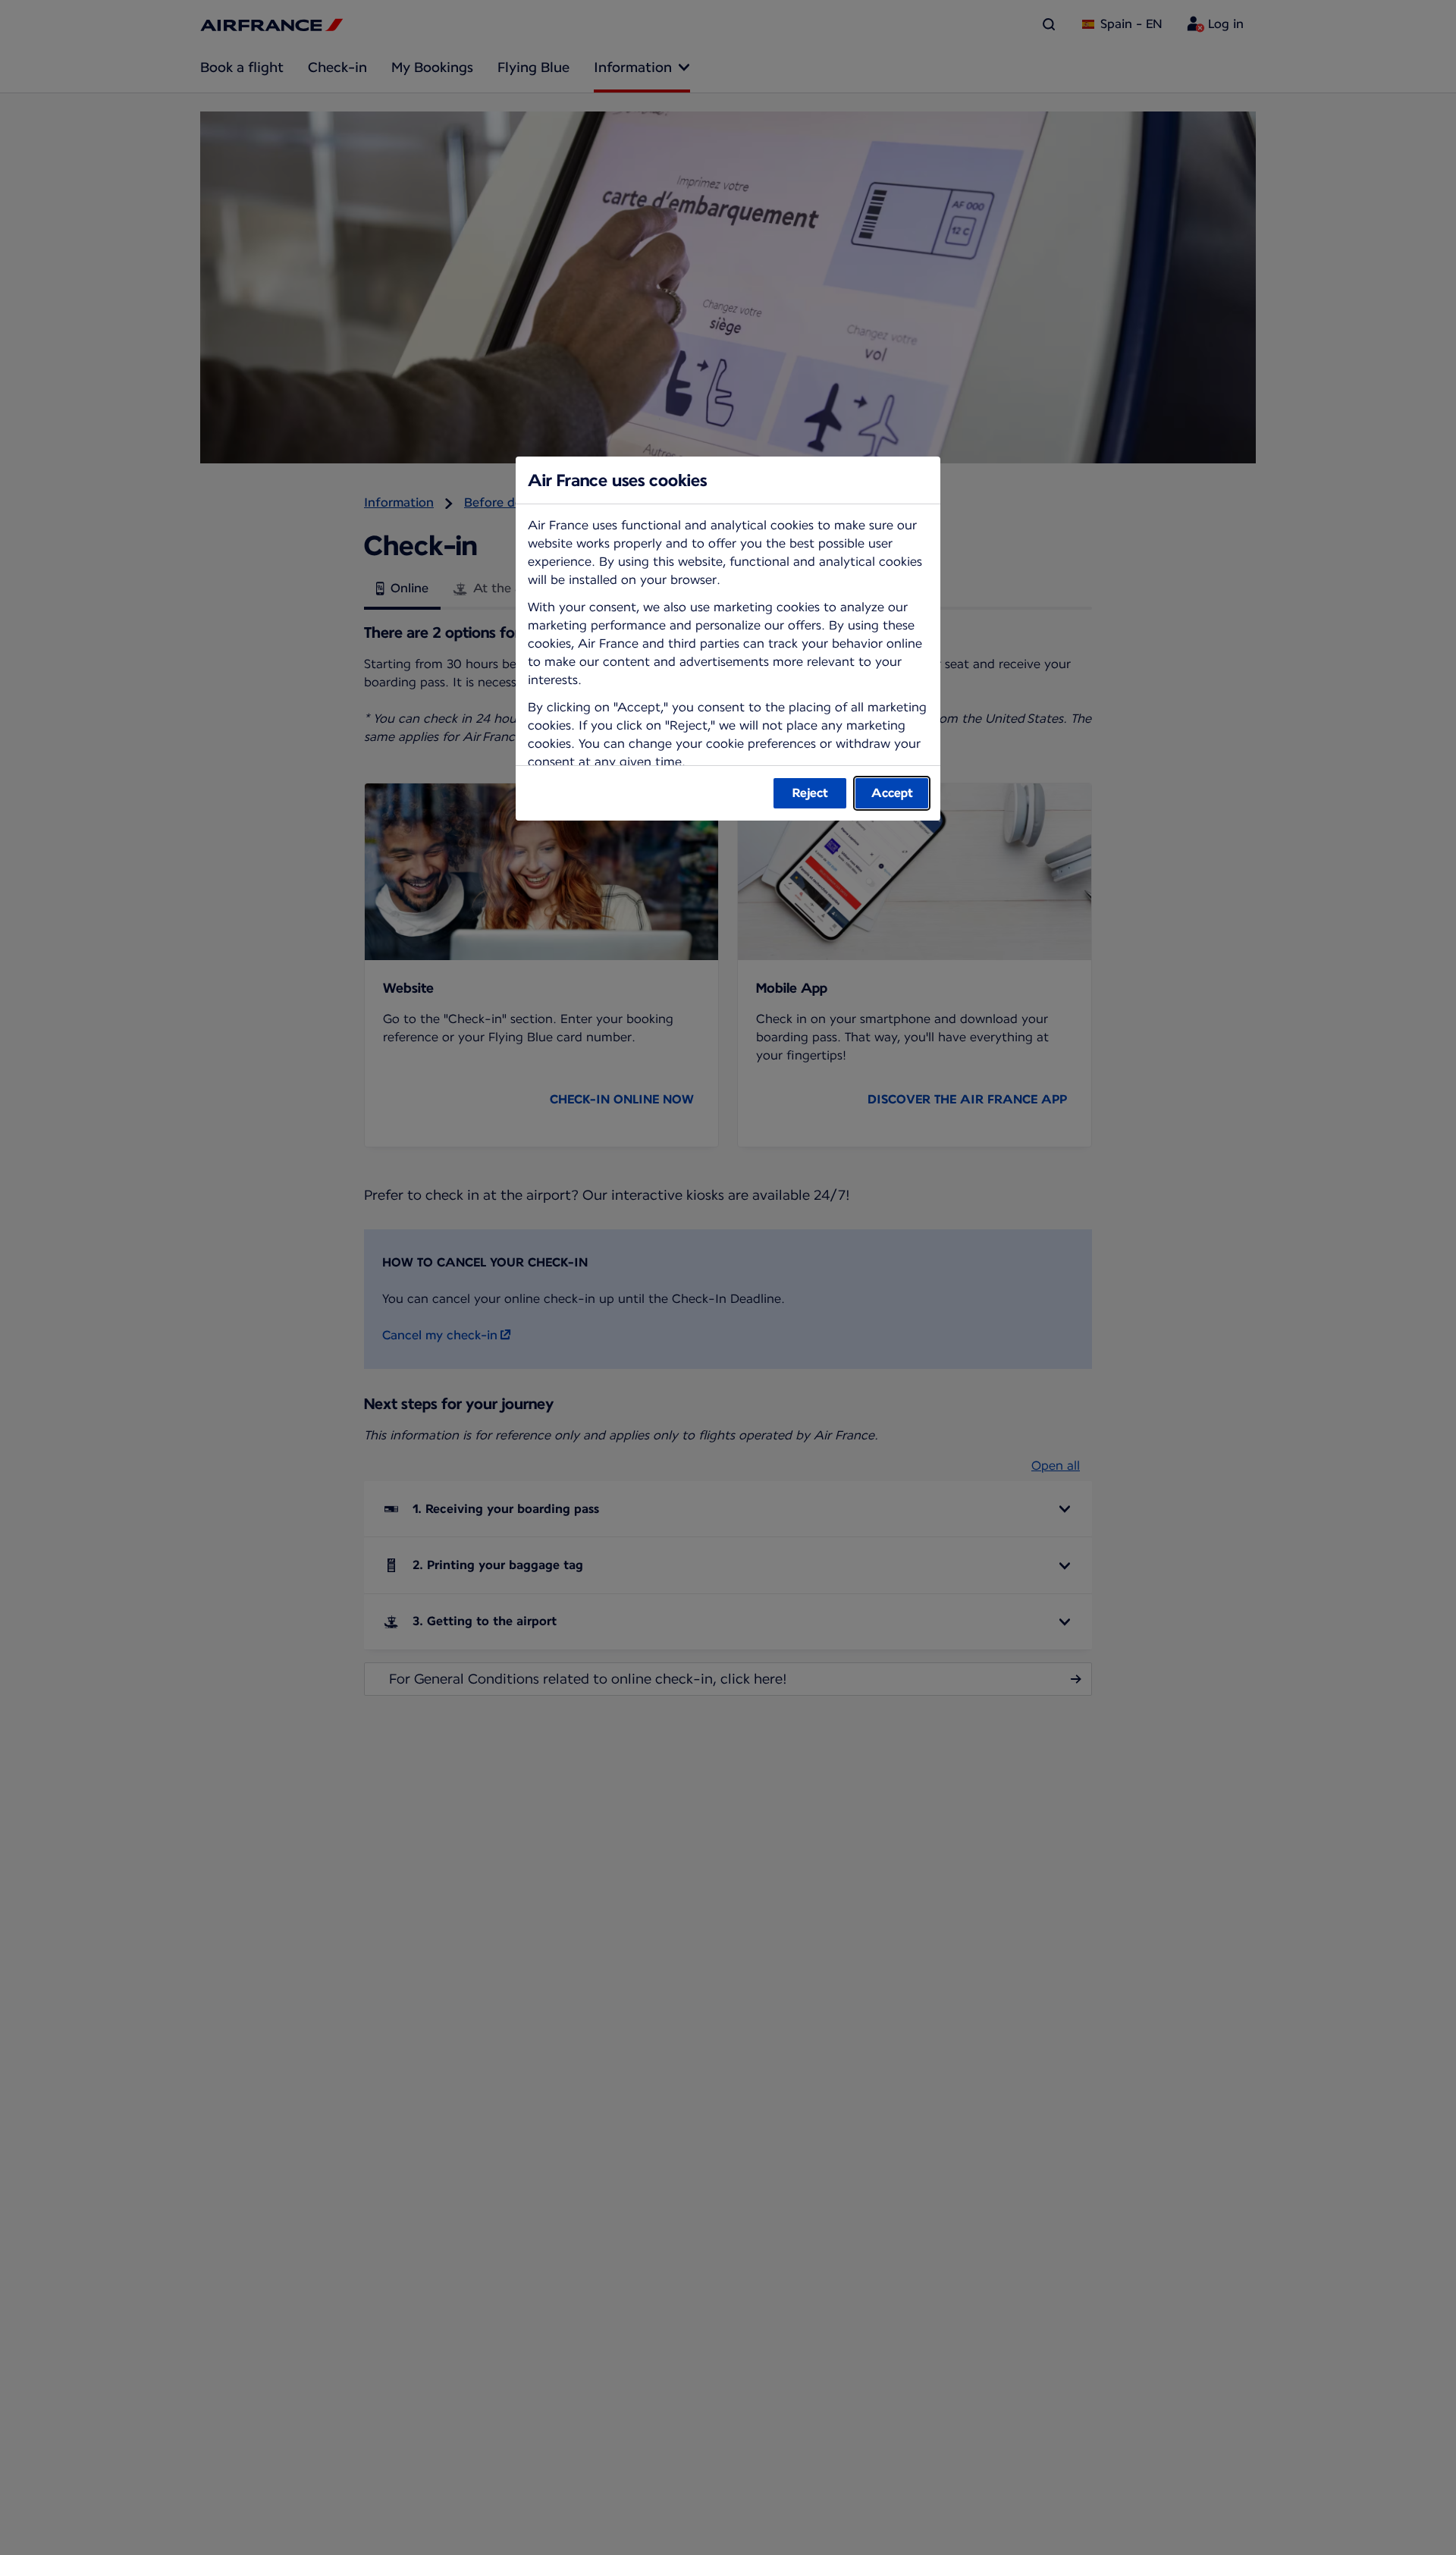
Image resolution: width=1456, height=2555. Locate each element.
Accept (892, 793)
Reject (810, 793)
